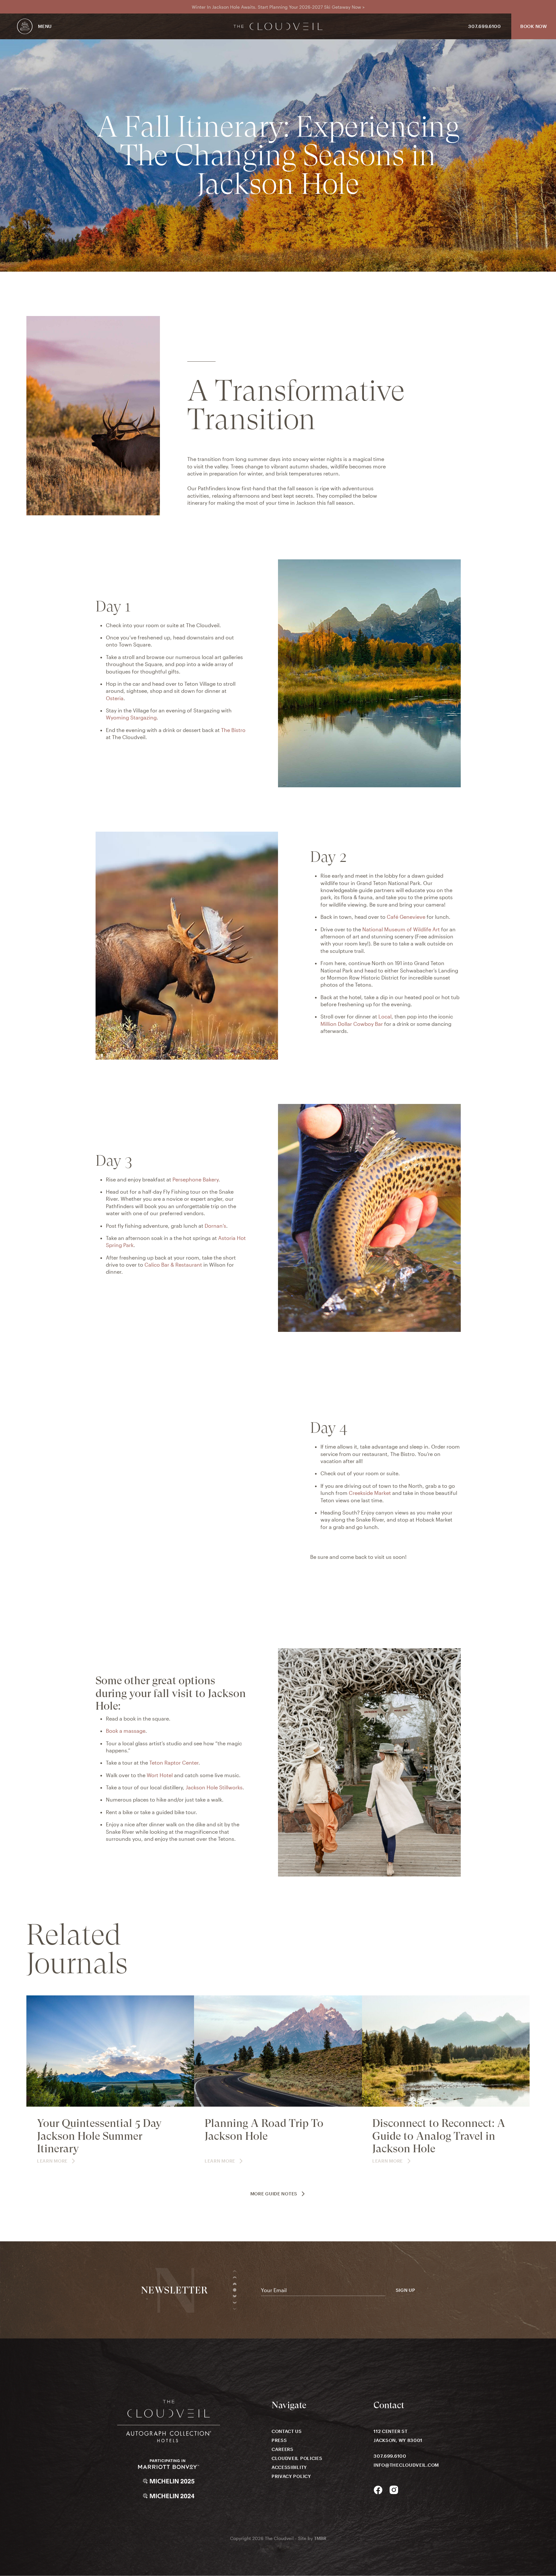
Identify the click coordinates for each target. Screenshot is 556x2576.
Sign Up (406, 2290)
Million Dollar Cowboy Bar (352, 1024)
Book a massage (126, 1731)
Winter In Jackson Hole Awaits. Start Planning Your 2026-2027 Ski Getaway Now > (278, 7)
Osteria (115, 698)
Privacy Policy (291, 2476)
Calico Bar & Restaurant (173, 1265)
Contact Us (287, 2431)
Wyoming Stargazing (131, 717)
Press (279, 2440)
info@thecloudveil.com (406, 2465)
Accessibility (289, 2467)
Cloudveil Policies (297, 2458)
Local (385, 1016)
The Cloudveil (278, 27)
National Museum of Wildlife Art (401, 929)
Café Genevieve (406, 917)
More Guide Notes (274, 2194)
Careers (283, 2449)
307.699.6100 (484, 26)
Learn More (52, 2161)
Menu (45, 26)
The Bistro (233, 730)
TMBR (320, 2538)
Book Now (534, 26)
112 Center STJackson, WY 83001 (398, 2436)
